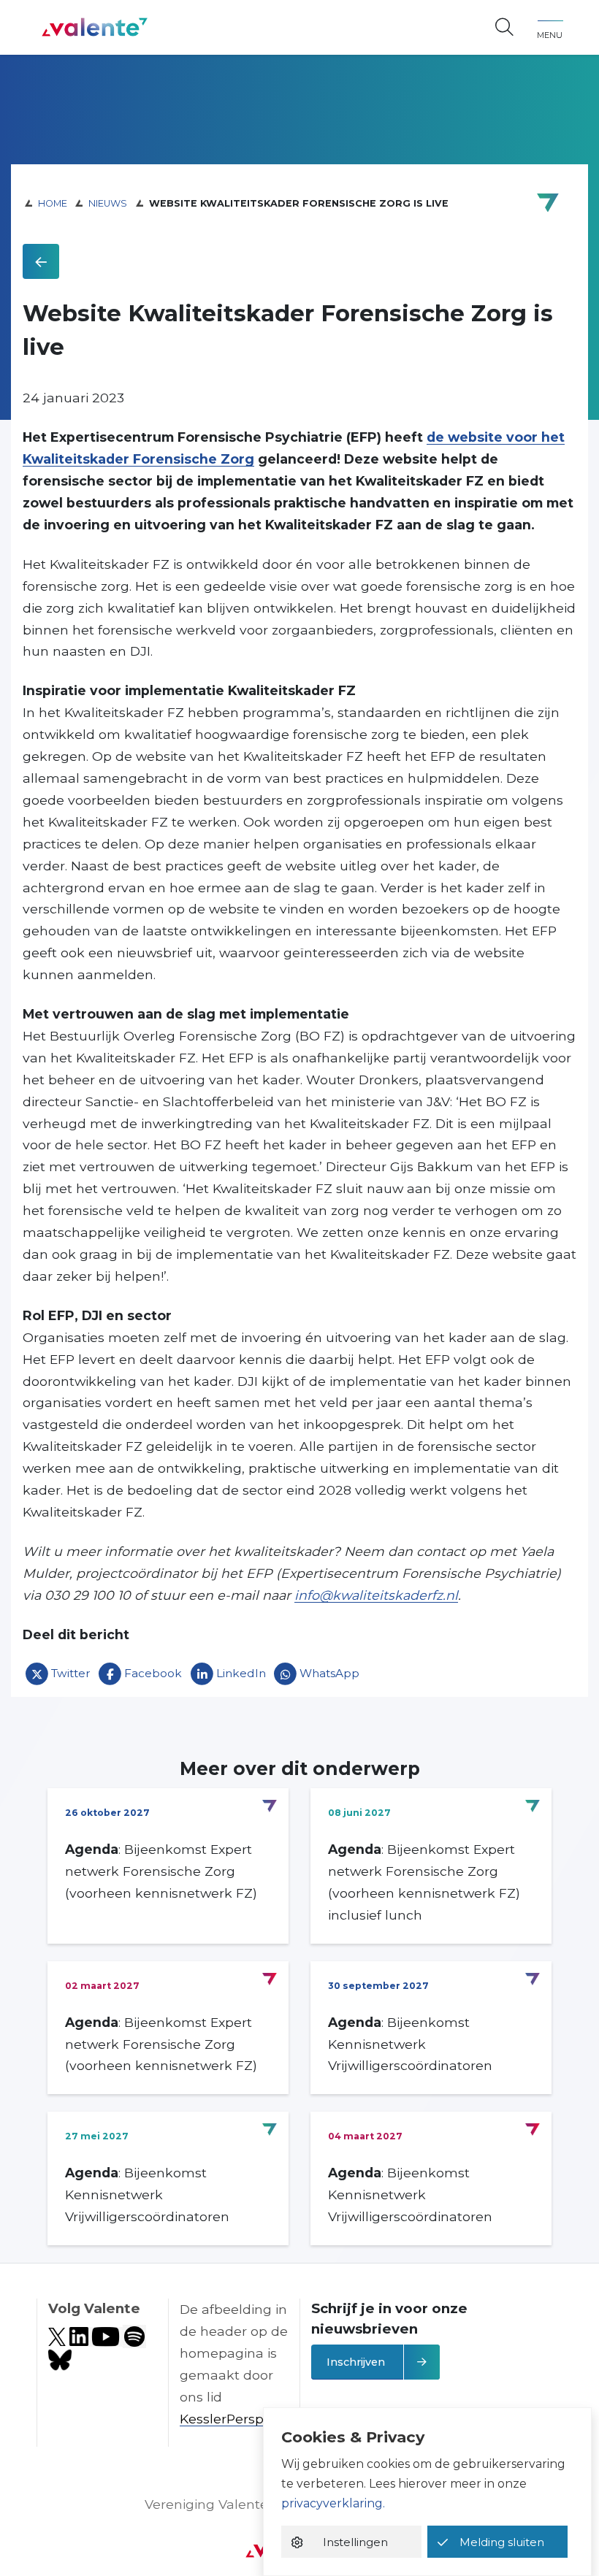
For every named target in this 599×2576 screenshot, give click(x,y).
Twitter (71, 1673)
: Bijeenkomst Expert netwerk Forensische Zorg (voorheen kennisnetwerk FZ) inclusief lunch (424, 1882)
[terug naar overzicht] (41, 261)
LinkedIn (241, 1673)
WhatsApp (329, 1673)
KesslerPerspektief (240, 2419)
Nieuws (108, 203)
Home (53, 203)
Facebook (153, 1673)
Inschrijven (356, 2362)
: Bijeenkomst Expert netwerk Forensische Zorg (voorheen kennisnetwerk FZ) (161, 1871)
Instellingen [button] (355, 2542)
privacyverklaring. (333, 2503)
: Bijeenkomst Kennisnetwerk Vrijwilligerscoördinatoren (410, 2044)
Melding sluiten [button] (502, 2542)
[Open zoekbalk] (504, 28)
